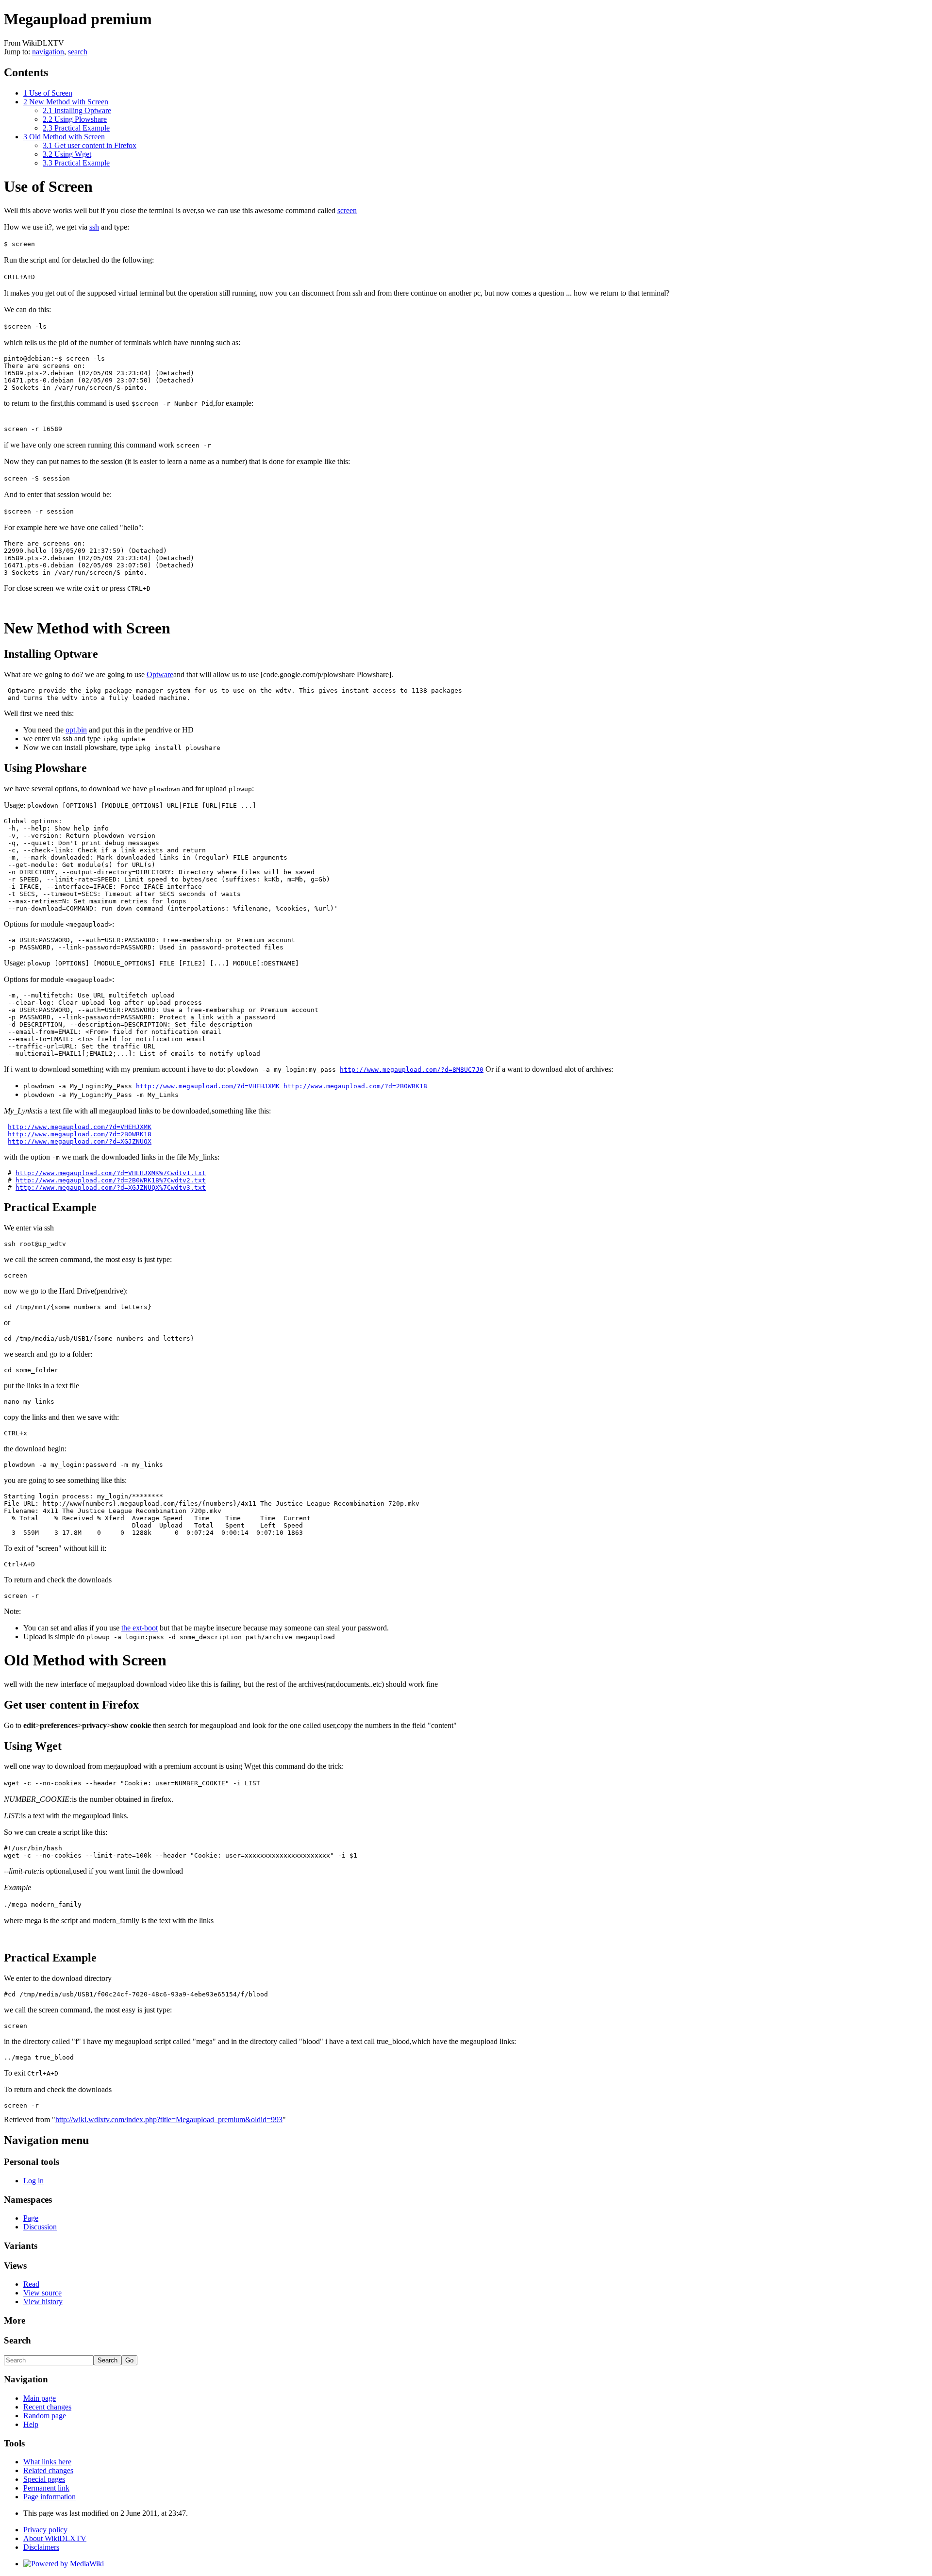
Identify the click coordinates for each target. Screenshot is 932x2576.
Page (31, 2218)
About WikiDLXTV (55, 2538)
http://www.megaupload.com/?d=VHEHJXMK (208, 1086)
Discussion (40, 2227)
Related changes (48, 2470)
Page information (50, 2497)
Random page (45, 2416)
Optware (160, 674)
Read (31, 2284)
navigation (48, 52)
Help (31, 2424)
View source (42, 2293)
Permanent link (46, 2488)
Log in (33, 2181)
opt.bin (76, 730)
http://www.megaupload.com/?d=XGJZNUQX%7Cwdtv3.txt (111, 1188)
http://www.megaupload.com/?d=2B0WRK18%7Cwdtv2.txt (111, 1180)
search (78, 52)
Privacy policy (45, 2530)
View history (43, 2302)
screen (347, 210)
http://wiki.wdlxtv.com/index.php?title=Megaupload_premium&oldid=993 (169, 2119)
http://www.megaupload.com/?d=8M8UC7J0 (412, 1070)
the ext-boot (140, 1628)
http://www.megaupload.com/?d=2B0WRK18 (355, 1086)
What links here (47, 2462)
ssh (94, 227)
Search (17, 2340)
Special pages (44, 2479)
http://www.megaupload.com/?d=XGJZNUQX (80, 1141)
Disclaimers (41, 2547)
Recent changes (47, 2407)
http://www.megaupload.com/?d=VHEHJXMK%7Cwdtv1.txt (111, 1173)
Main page (40, 2398)
